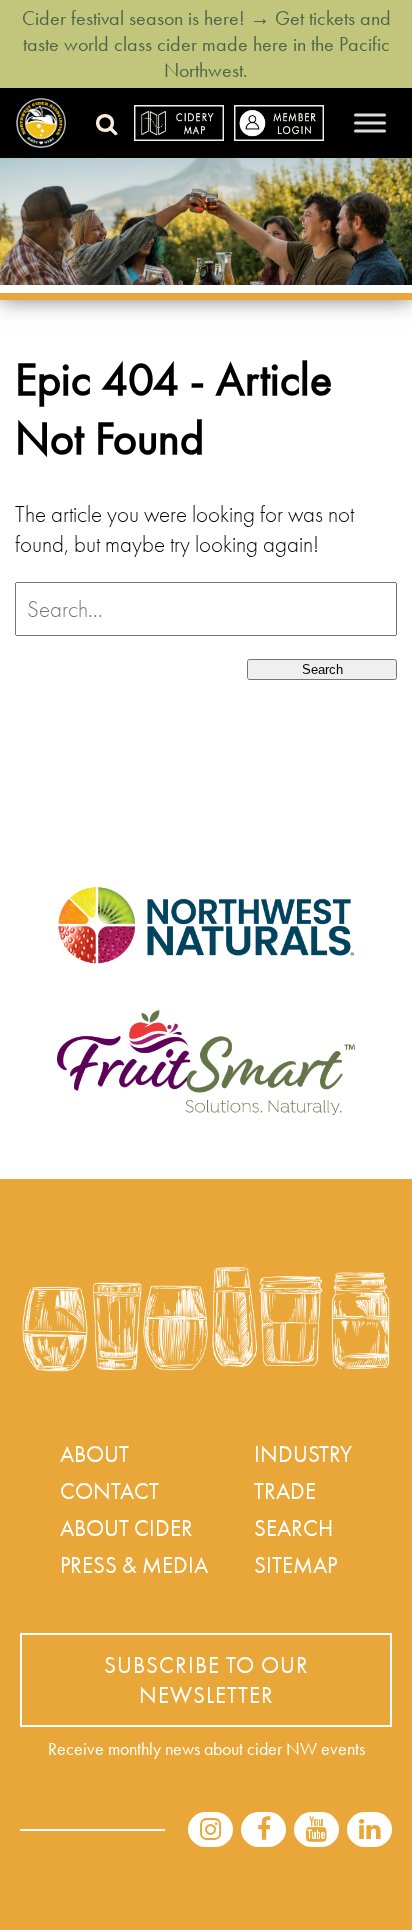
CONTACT (109, 1491)
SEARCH (293, 1528)
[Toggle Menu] (370, 122)
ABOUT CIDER (126, 1528)
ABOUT (94, 1454)
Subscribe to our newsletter (206, 1680)
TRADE (285, 1491)
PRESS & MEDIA (134, 1565)
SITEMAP (295, 1565)
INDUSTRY (303, 1454)
